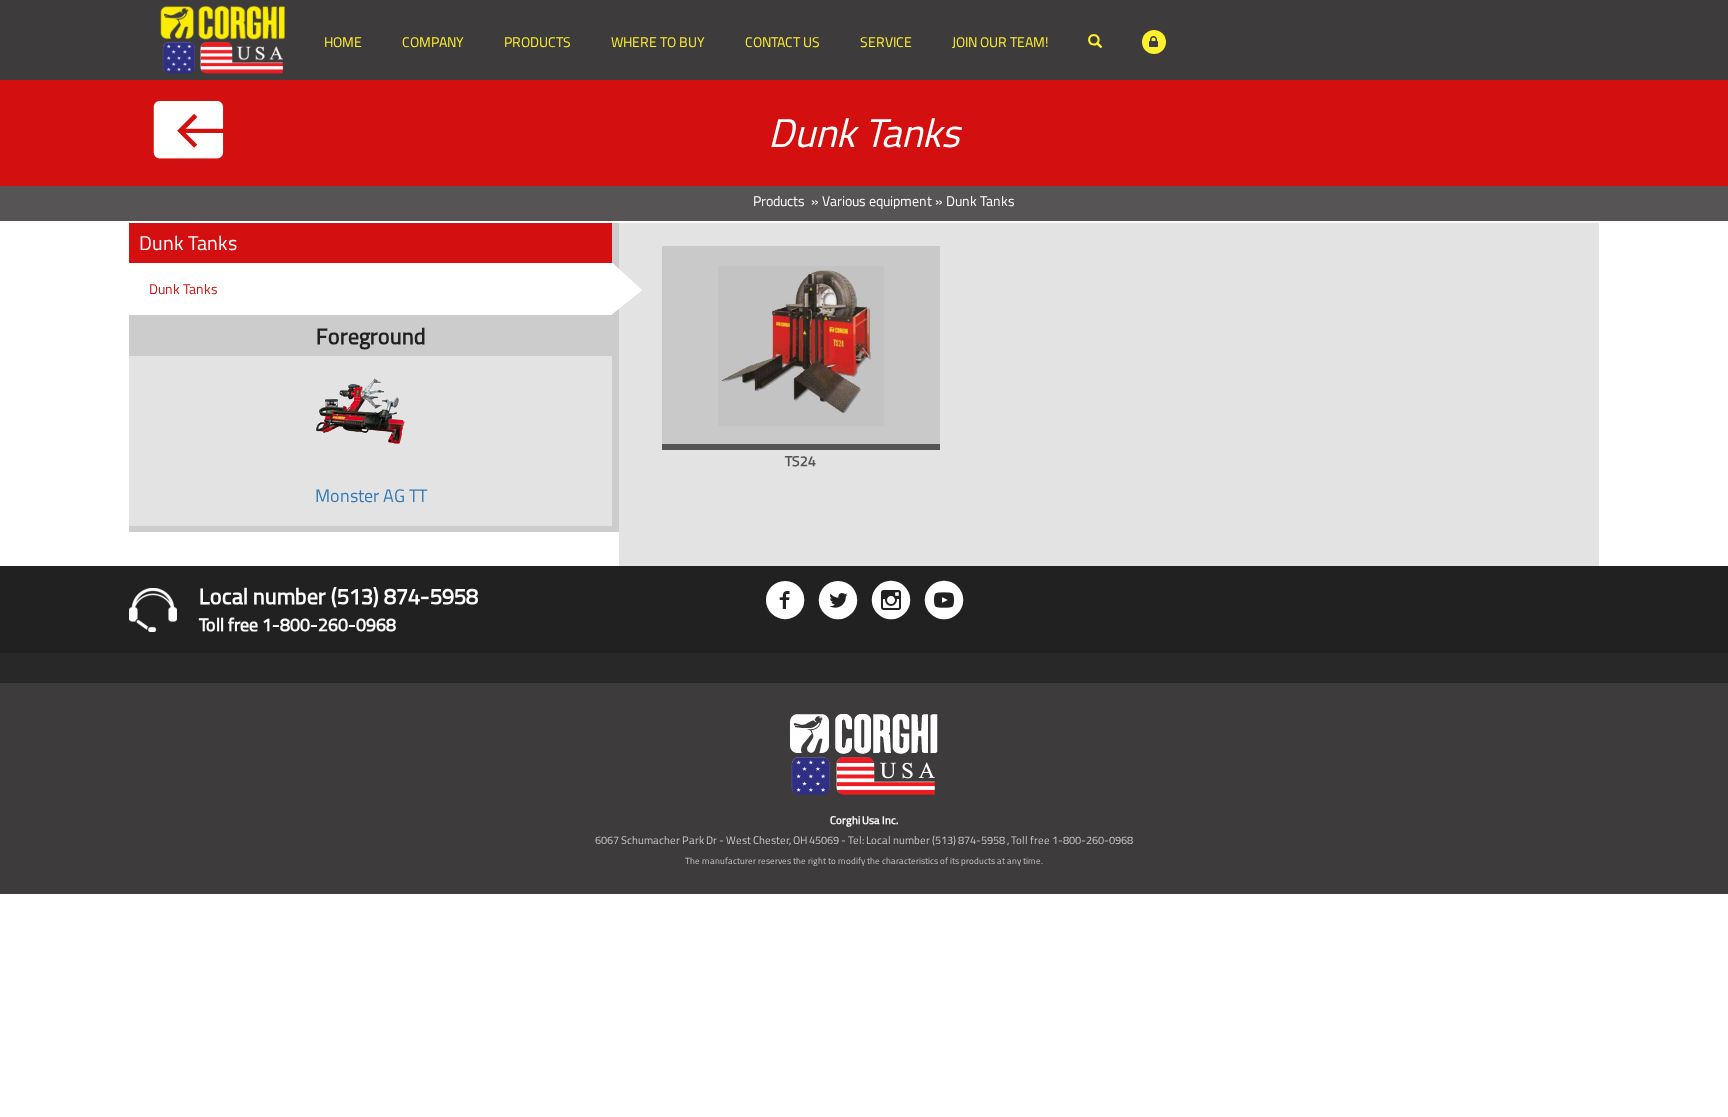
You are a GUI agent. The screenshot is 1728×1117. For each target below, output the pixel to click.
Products (537, 41)
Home (343, 41)
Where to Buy (658, 41)
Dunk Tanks (183, 288)
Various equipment (877, 200)
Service (886, 41)
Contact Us (782, 41)
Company (433, 41)
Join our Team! (1000, 41)
